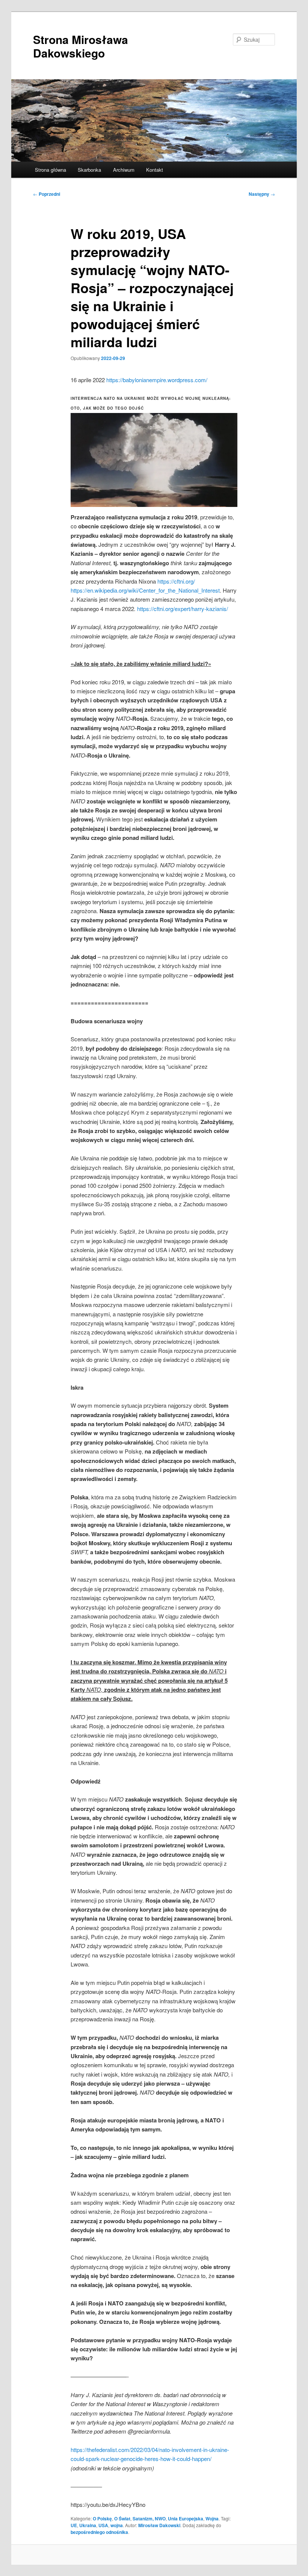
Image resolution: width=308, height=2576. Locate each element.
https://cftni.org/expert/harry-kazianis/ (183, 609)
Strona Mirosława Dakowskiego (81, 46)
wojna (117, 2525)
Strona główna (51, 170)
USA (103, 2525)
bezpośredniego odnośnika (99, 2532)
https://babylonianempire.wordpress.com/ (157, 380)
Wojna (212, 2519)
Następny (262, 194)
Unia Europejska (186, 2519)
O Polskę (102, 2519)
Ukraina (88, 2525)
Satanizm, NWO (149, 2519)
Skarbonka (89, 170)
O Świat (122, 2519)
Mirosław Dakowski (159, 2525)
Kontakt (155, 170)
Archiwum (124, 170)
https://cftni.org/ (176, 581)
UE (74, 2525)
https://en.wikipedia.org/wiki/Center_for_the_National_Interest (145, 590)
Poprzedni (47, 194)
